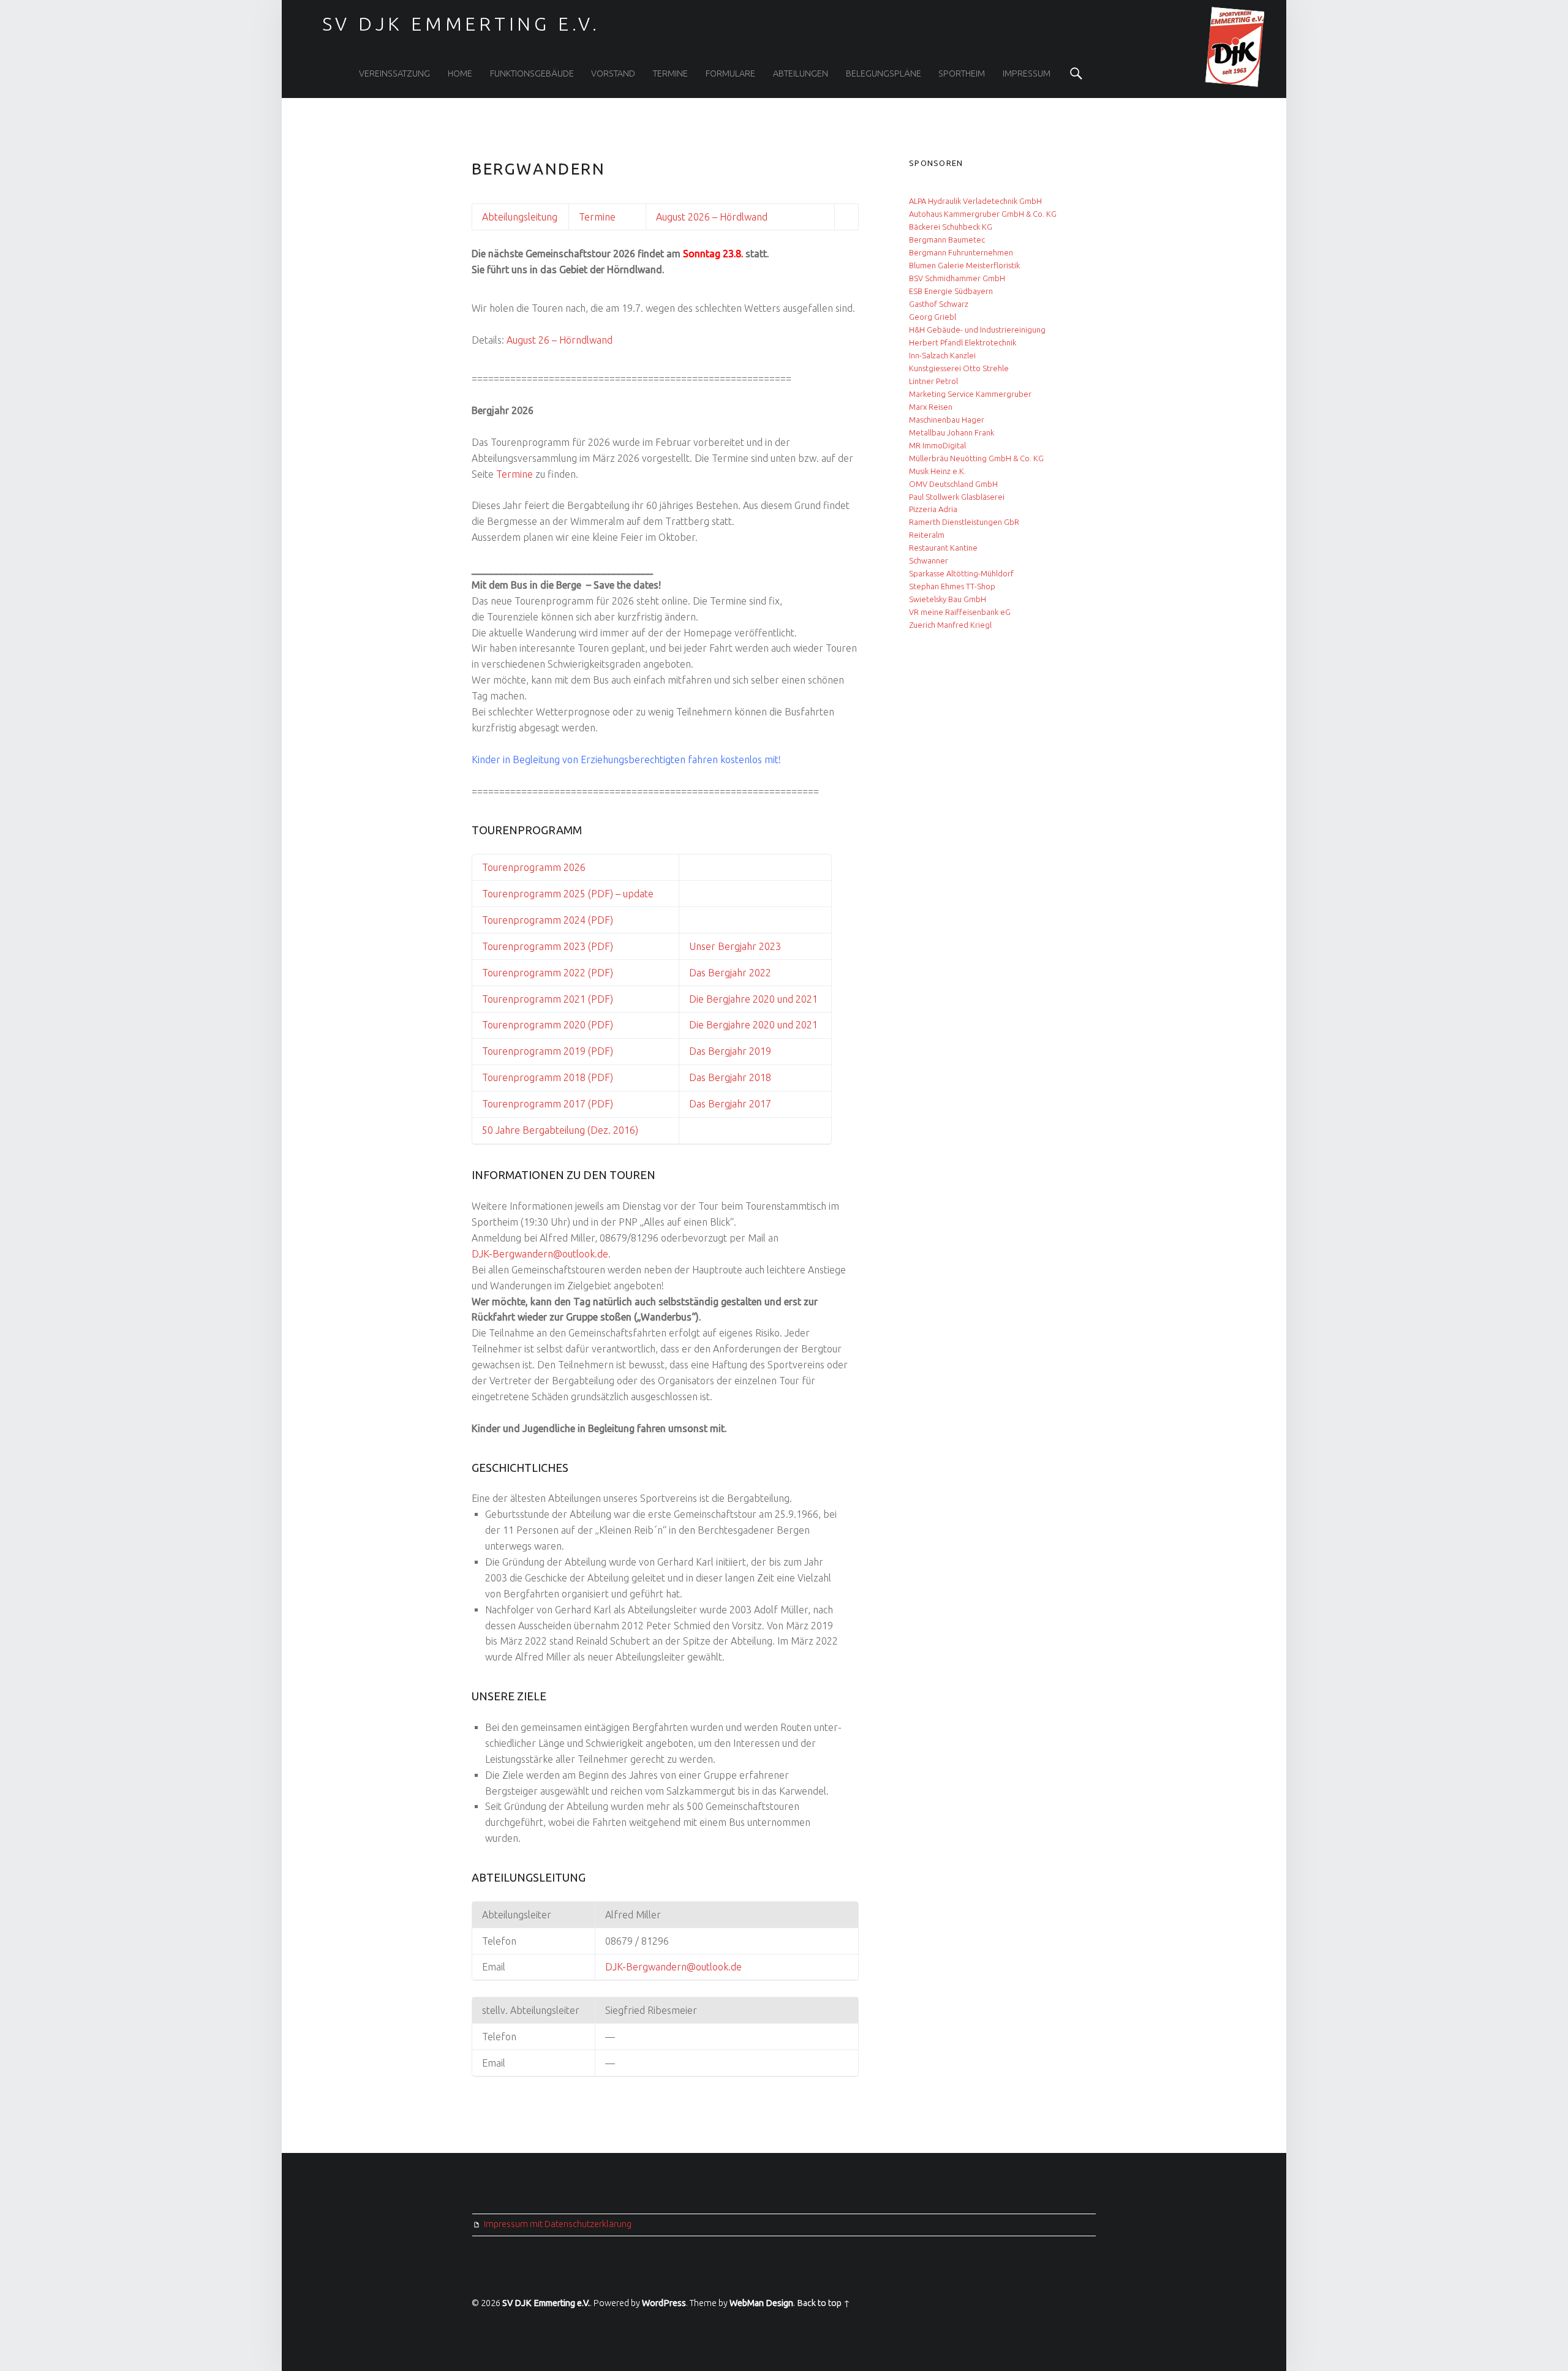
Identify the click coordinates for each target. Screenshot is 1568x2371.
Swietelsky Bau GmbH (948, 599)
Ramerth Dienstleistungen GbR (964, 522)
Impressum (1027, 74)
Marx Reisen (931, 407)
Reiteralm (927, 535)
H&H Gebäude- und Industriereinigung (977, 330)
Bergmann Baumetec (947, 239)
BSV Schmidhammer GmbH (957, 278)
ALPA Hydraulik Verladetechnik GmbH (975, 201)
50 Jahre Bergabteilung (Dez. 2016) (560, 1130)
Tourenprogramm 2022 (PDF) (548, 973)
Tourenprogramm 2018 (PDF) (548, 1077)
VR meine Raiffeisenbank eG (960, 612)
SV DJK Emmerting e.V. (546, 2303)
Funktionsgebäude (532, 74)
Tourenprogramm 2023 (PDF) (548, 946)
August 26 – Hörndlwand (560, 340)
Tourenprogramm (522, 1051)
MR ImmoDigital (937, 445)
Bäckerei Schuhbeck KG (951, 227)
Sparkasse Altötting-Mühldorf (961, 573)
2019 (573, 1051)
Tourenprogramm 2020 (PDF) (548, 1025)
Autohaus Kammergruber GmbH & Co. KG (983, 214)
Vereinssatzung (394, 74)
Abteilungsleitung (520, 217)
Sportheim (962, 74)
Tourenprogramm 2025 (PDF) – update (568, 894)
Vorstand (613, 74)
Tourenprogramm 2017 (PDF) (548, 1104)
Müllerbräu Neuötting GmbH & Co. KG (976, 458)
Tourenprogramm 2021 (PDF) (548, 999)
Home (460, 74)
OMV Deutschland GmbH (953, 484)
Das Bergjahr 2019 (730, 1051)
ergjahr (731, 1077)
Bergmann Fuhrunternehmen (961, 252)
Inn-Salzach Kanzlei (942, 355)
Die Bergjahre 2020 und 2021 (753, 999)
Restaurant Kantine (943, 548)
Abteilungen (801, 74)
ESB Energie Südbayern (951, 291)
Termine (670, 74)
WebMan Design (761, 2303)
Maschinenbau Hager (947, 420)
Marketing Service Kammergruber (970, 394)
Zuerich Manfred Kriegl (950, 625)
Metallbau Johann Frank (952, 432)
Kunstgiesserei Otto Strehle (959, 368)
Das (697, 1077)
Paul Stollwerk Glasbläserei (957, 497)
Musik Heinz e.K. (937, 471)
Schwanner (929, 560)
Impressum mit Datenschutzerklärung (558, 2224)
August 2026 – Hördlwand (712, 217)
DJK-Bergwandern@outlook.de (540, 1254)
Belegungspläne (884, 74)
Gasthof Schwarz (939, 304)
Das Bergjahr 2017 (730, 1104)
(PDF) (599, 1051)
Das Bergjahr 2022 (730, 973)
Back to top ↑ (824, 2303)
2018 (759, 1077)
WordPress (664, 2303)
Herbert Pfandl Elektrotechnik (963, 342)
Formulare (730, 74)
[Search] (1076, 74)
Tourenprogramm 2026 (534, 867)
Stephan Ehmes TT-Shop (952, 586)
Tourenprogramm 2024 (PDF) (548, 920)
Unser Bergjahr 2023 (735, 946)
